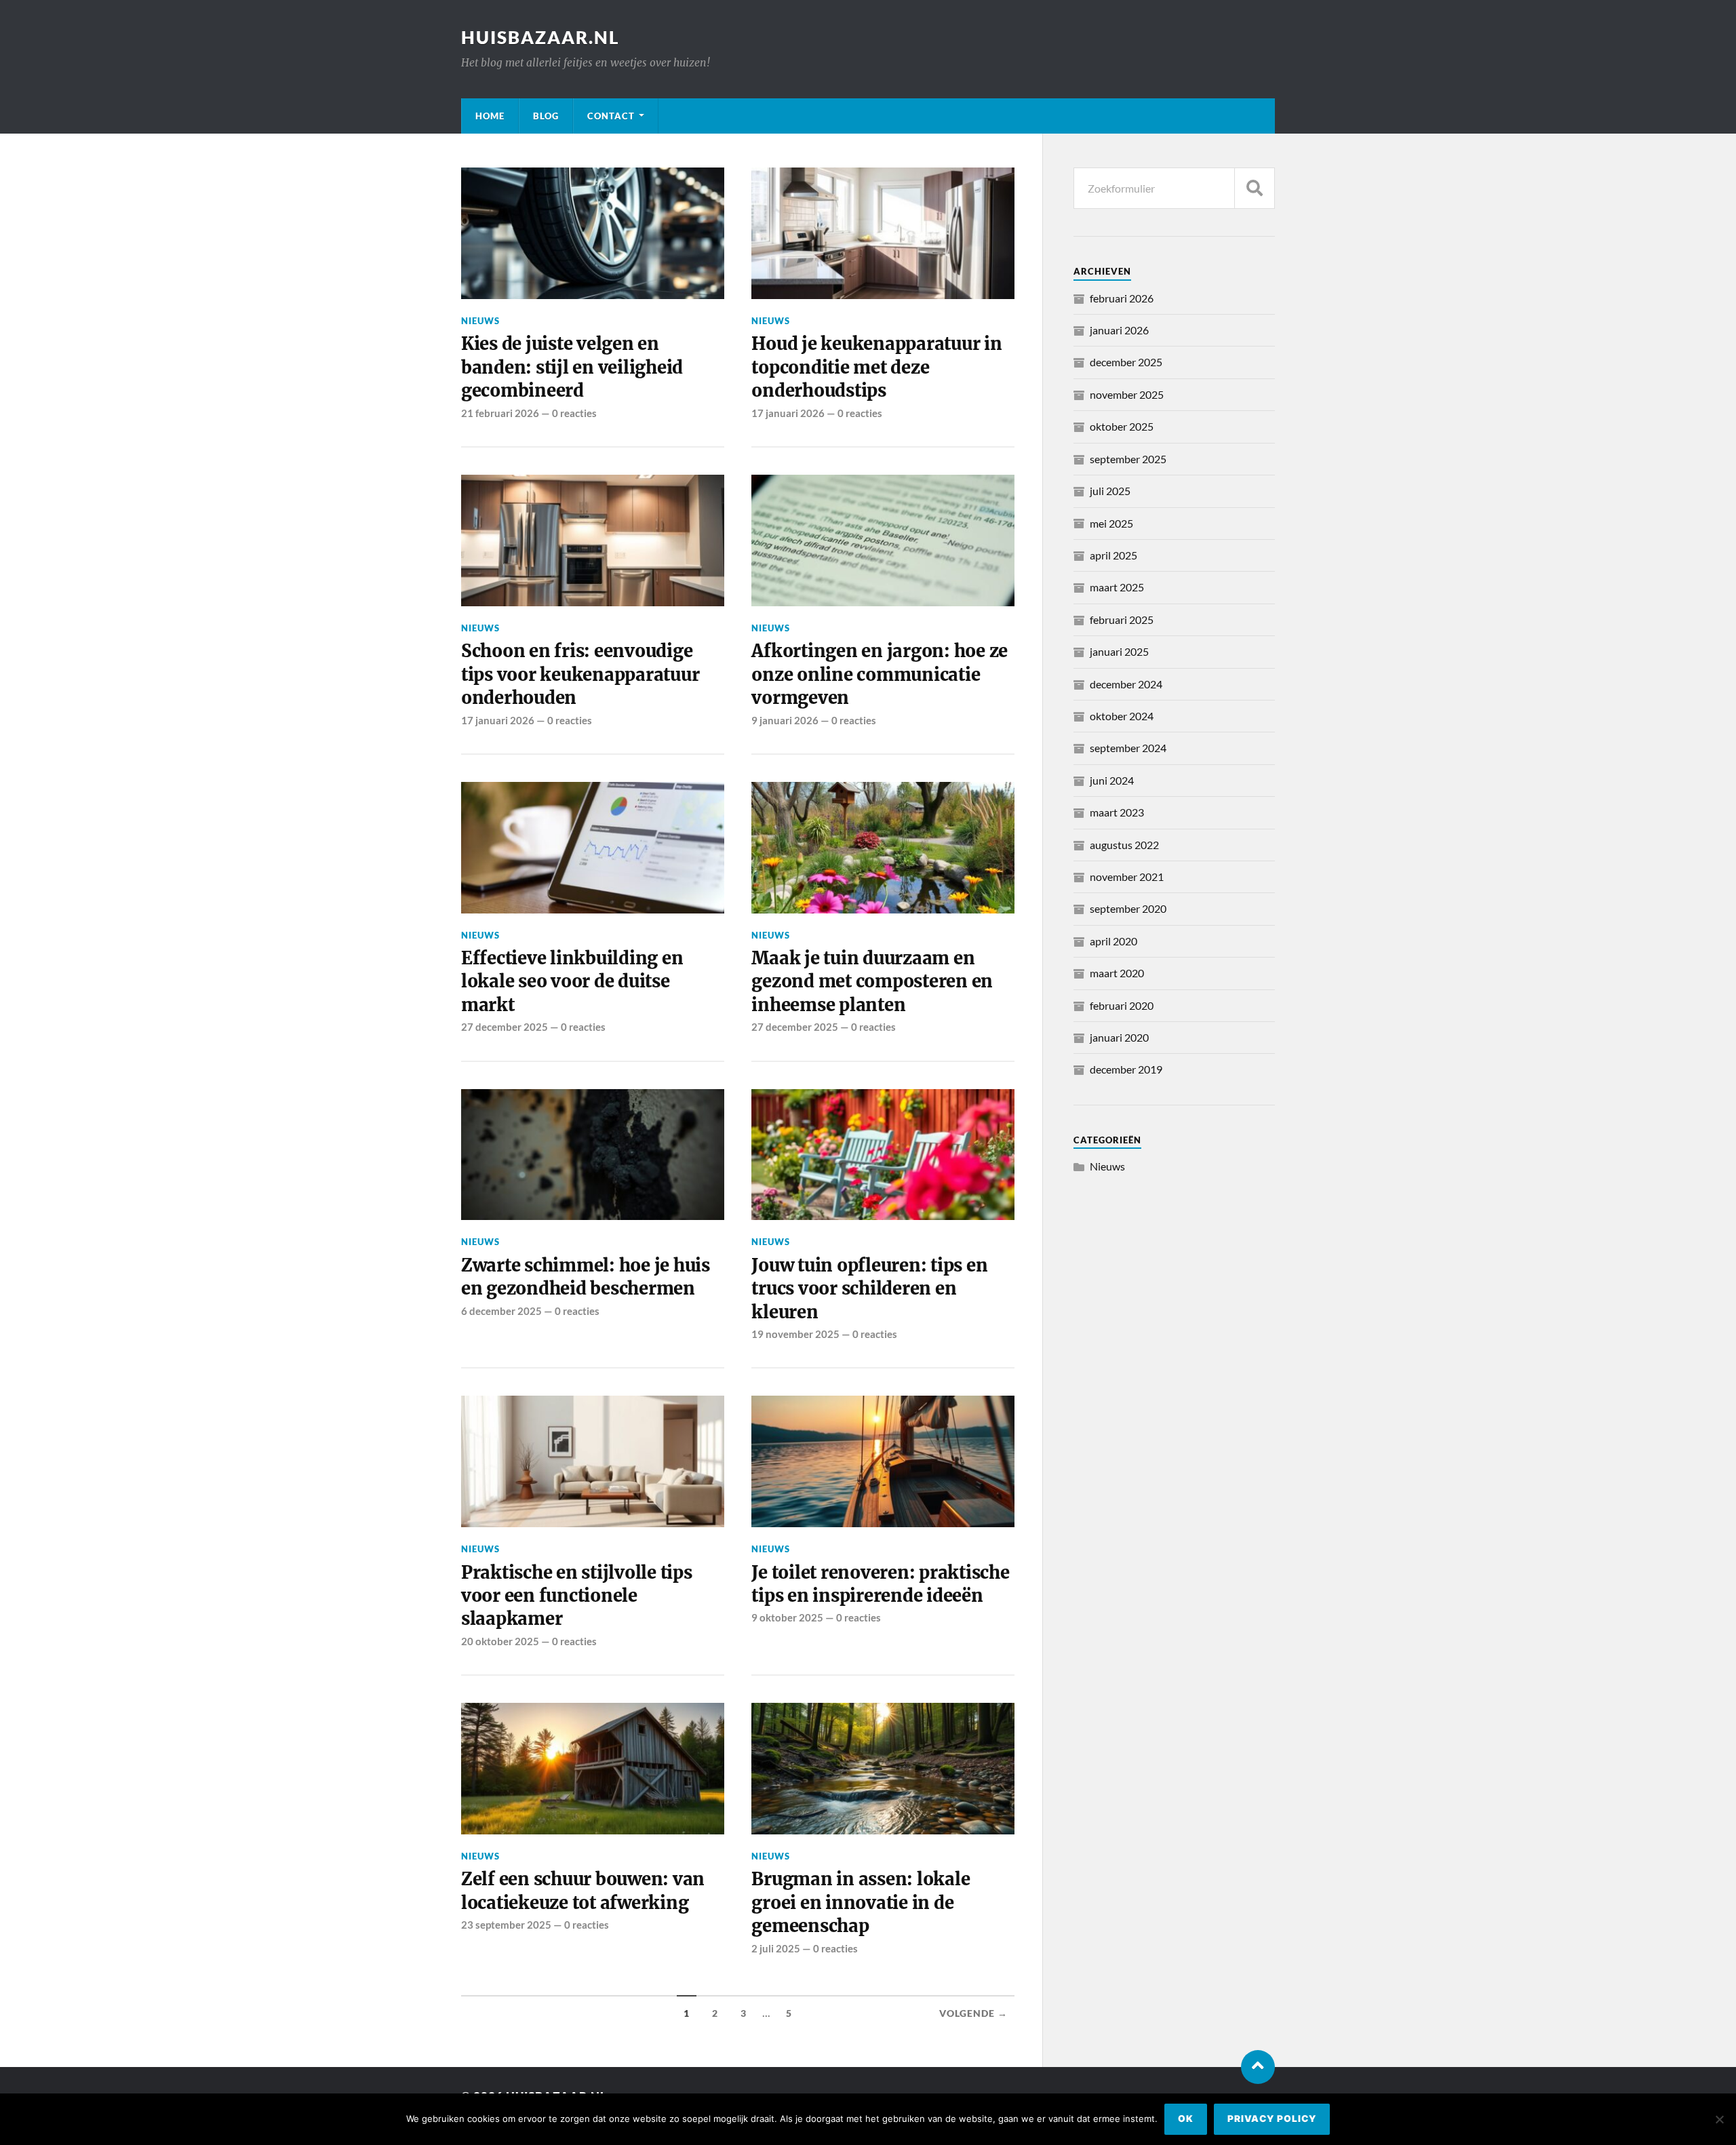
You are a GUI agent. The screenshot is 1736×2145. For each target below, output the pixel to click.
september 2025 (1128, 459)
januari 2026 (1119, 330)
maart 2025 (1117, 587)
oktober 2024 (1122, 716)
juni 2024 (1112, 780)
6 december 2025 (501, 1311)
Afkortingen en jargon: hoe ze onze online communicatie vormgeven (880, 674)
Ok (1186, 2119)
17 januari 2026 (788, 413)
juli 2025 (1110, 491)
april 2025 (1113, 555)
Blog (546, 116)
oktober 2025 (1122, 426)
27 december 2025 (505, 1027)
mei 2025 (1111, 523)
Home (490, 116)
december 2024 (1126, 684)
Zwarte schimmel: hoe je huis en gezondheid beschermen (586, 1277)
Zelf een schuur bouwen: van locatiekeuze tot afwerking (583, 1891)
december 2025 (1126, 362)
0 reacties (574, 413)
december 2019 (1126, 1069)
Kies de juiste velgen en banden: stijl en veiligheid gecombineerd (572, 367)
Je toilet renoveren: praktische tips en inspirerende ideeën (880, 1584)
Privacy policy (1272, 2119)
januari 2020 (1119, 1037)
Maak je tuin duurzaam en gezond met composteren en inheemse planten (872, 982)
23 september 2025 (506, 1925)
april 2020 (1113, 941)
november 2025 (1127, 394)
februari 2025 (1122, 619)
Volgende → (973, 2013)
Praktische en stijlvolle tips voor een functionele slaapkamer (577, 1596)
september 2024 (1128, 748)
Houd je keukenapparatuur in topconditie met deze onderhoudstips (876, 367)
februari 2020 (1122, 1005)
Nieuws (480, 321)
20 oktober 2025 (500, 1641)
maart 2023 (1117, 812)
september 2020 (1128, 908)
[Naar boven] (1258, 2067)
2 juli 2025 (776, 1948)
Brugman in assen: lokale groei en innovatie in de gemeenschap (861, 1903)
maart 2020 (1117, 973)
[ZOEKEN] (1255, 188)
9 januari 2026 (785, 720)
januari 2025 (1119, 651)
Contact (611, 116)
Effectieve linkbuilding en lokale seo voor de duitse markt (572, 982)
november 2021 (1127, 877)
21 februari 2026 (500, 413)
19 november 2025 (795, 1334)
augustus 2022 (1124, 845)
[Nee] (1719, 2119)
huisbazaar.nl (540, 37)
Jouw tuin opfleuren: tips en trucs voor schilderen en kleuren (869, 1289)
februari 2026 (1122, 298)
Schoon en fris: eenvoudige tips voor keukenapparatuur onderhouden (580, 674)
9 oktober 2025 (787, 1617)
